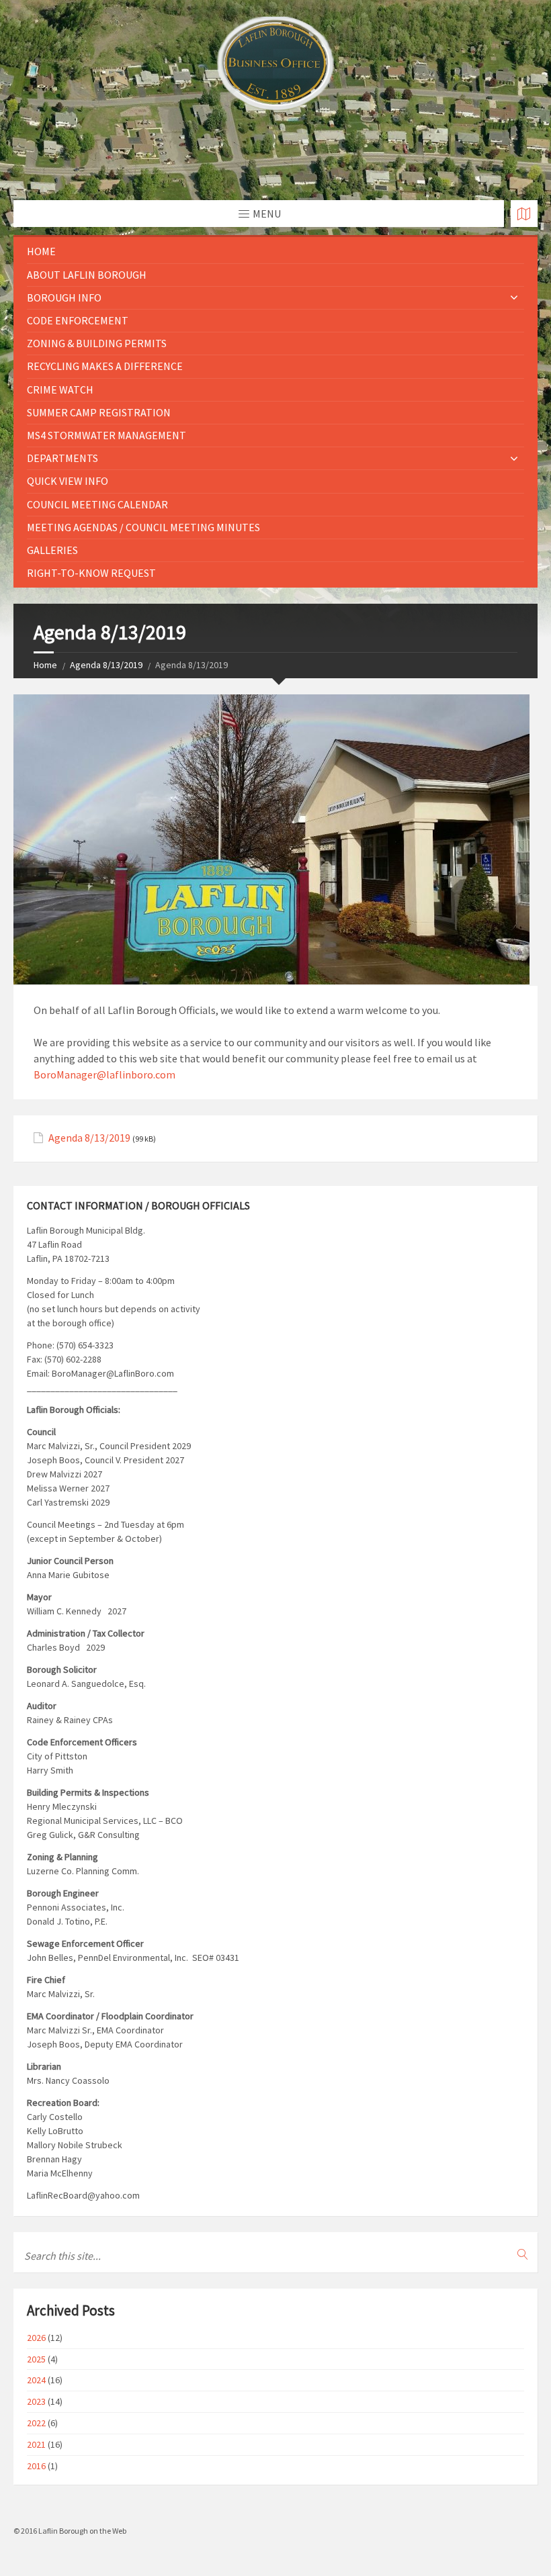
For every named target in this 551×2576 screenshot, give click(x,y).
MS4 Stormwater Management (107, 435)
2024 (36, 2380)
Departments (62, 458)
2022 (36, 2423)
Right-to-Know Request (91, 573)
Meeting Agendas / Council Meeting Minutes (143, 527)
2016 (36, 2466)
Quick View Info (68, 481)
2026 (36, 2338)
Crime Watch (60, 389)
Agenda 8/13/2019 (106, 665)
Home (41, 251)
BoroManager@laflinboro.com (104, 1074)
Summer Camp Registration (99, 412)
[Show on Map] (524, 214)
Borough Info (64, 297)
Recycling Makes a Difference (105, 366)
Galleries (52, 550)
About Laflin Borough (87, 275)
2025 (36, 2359)
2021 (36, 2444)
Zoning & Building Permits (97, 343)
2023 (36, 2401)
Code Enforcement (78, 320)
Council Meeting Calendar (97, 504)
